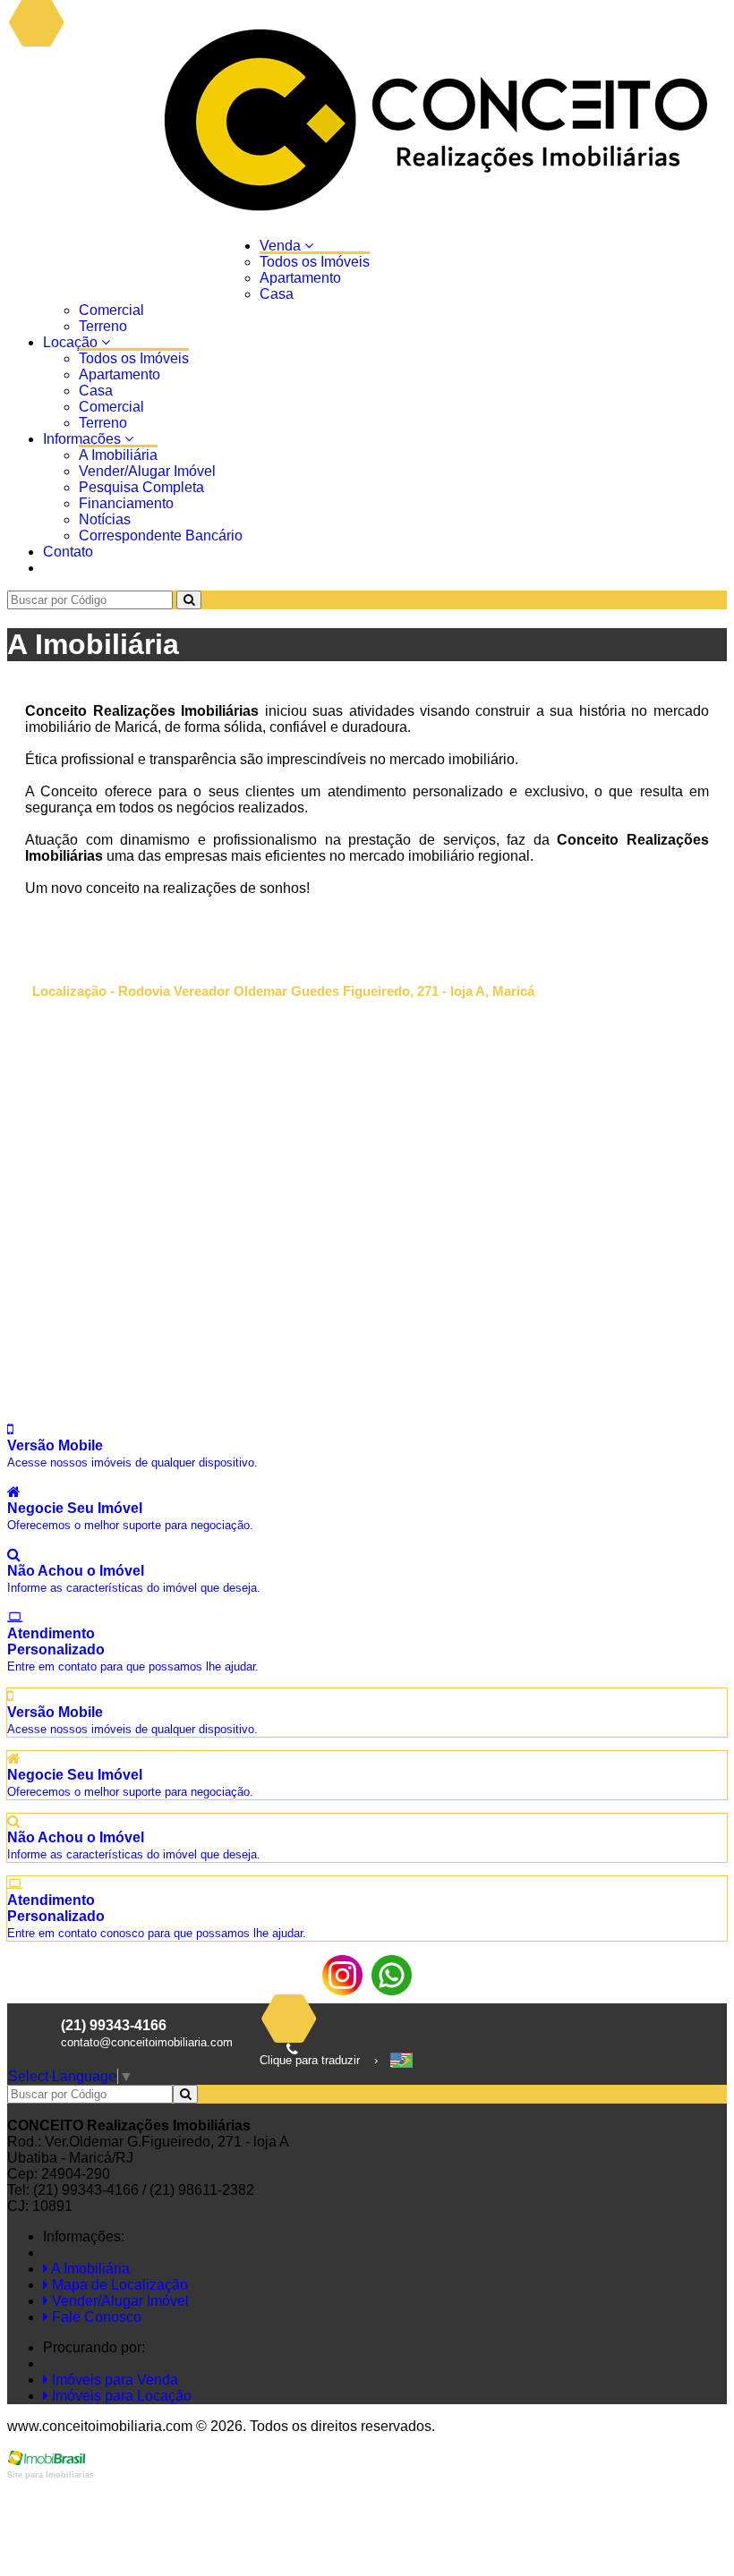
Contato (68, 552)
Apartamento (300, 278)
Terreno (103, 326)
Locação (72, 342)
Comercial (111, 310)
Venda (282, 246)
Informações (84, 439)
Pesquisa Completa (141, 487)
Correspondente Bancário (161, 536)
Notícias (105, 519)
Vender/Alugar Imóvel (147, 471)
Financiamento (126, 503)
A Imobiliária (118, 455)
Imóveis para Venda (113, 2380)
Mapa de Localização (118, 2285)
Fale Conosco (95, 2317)
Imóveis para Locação (120, 2396)
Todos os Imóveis (315, 262)
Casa (277, 294)
